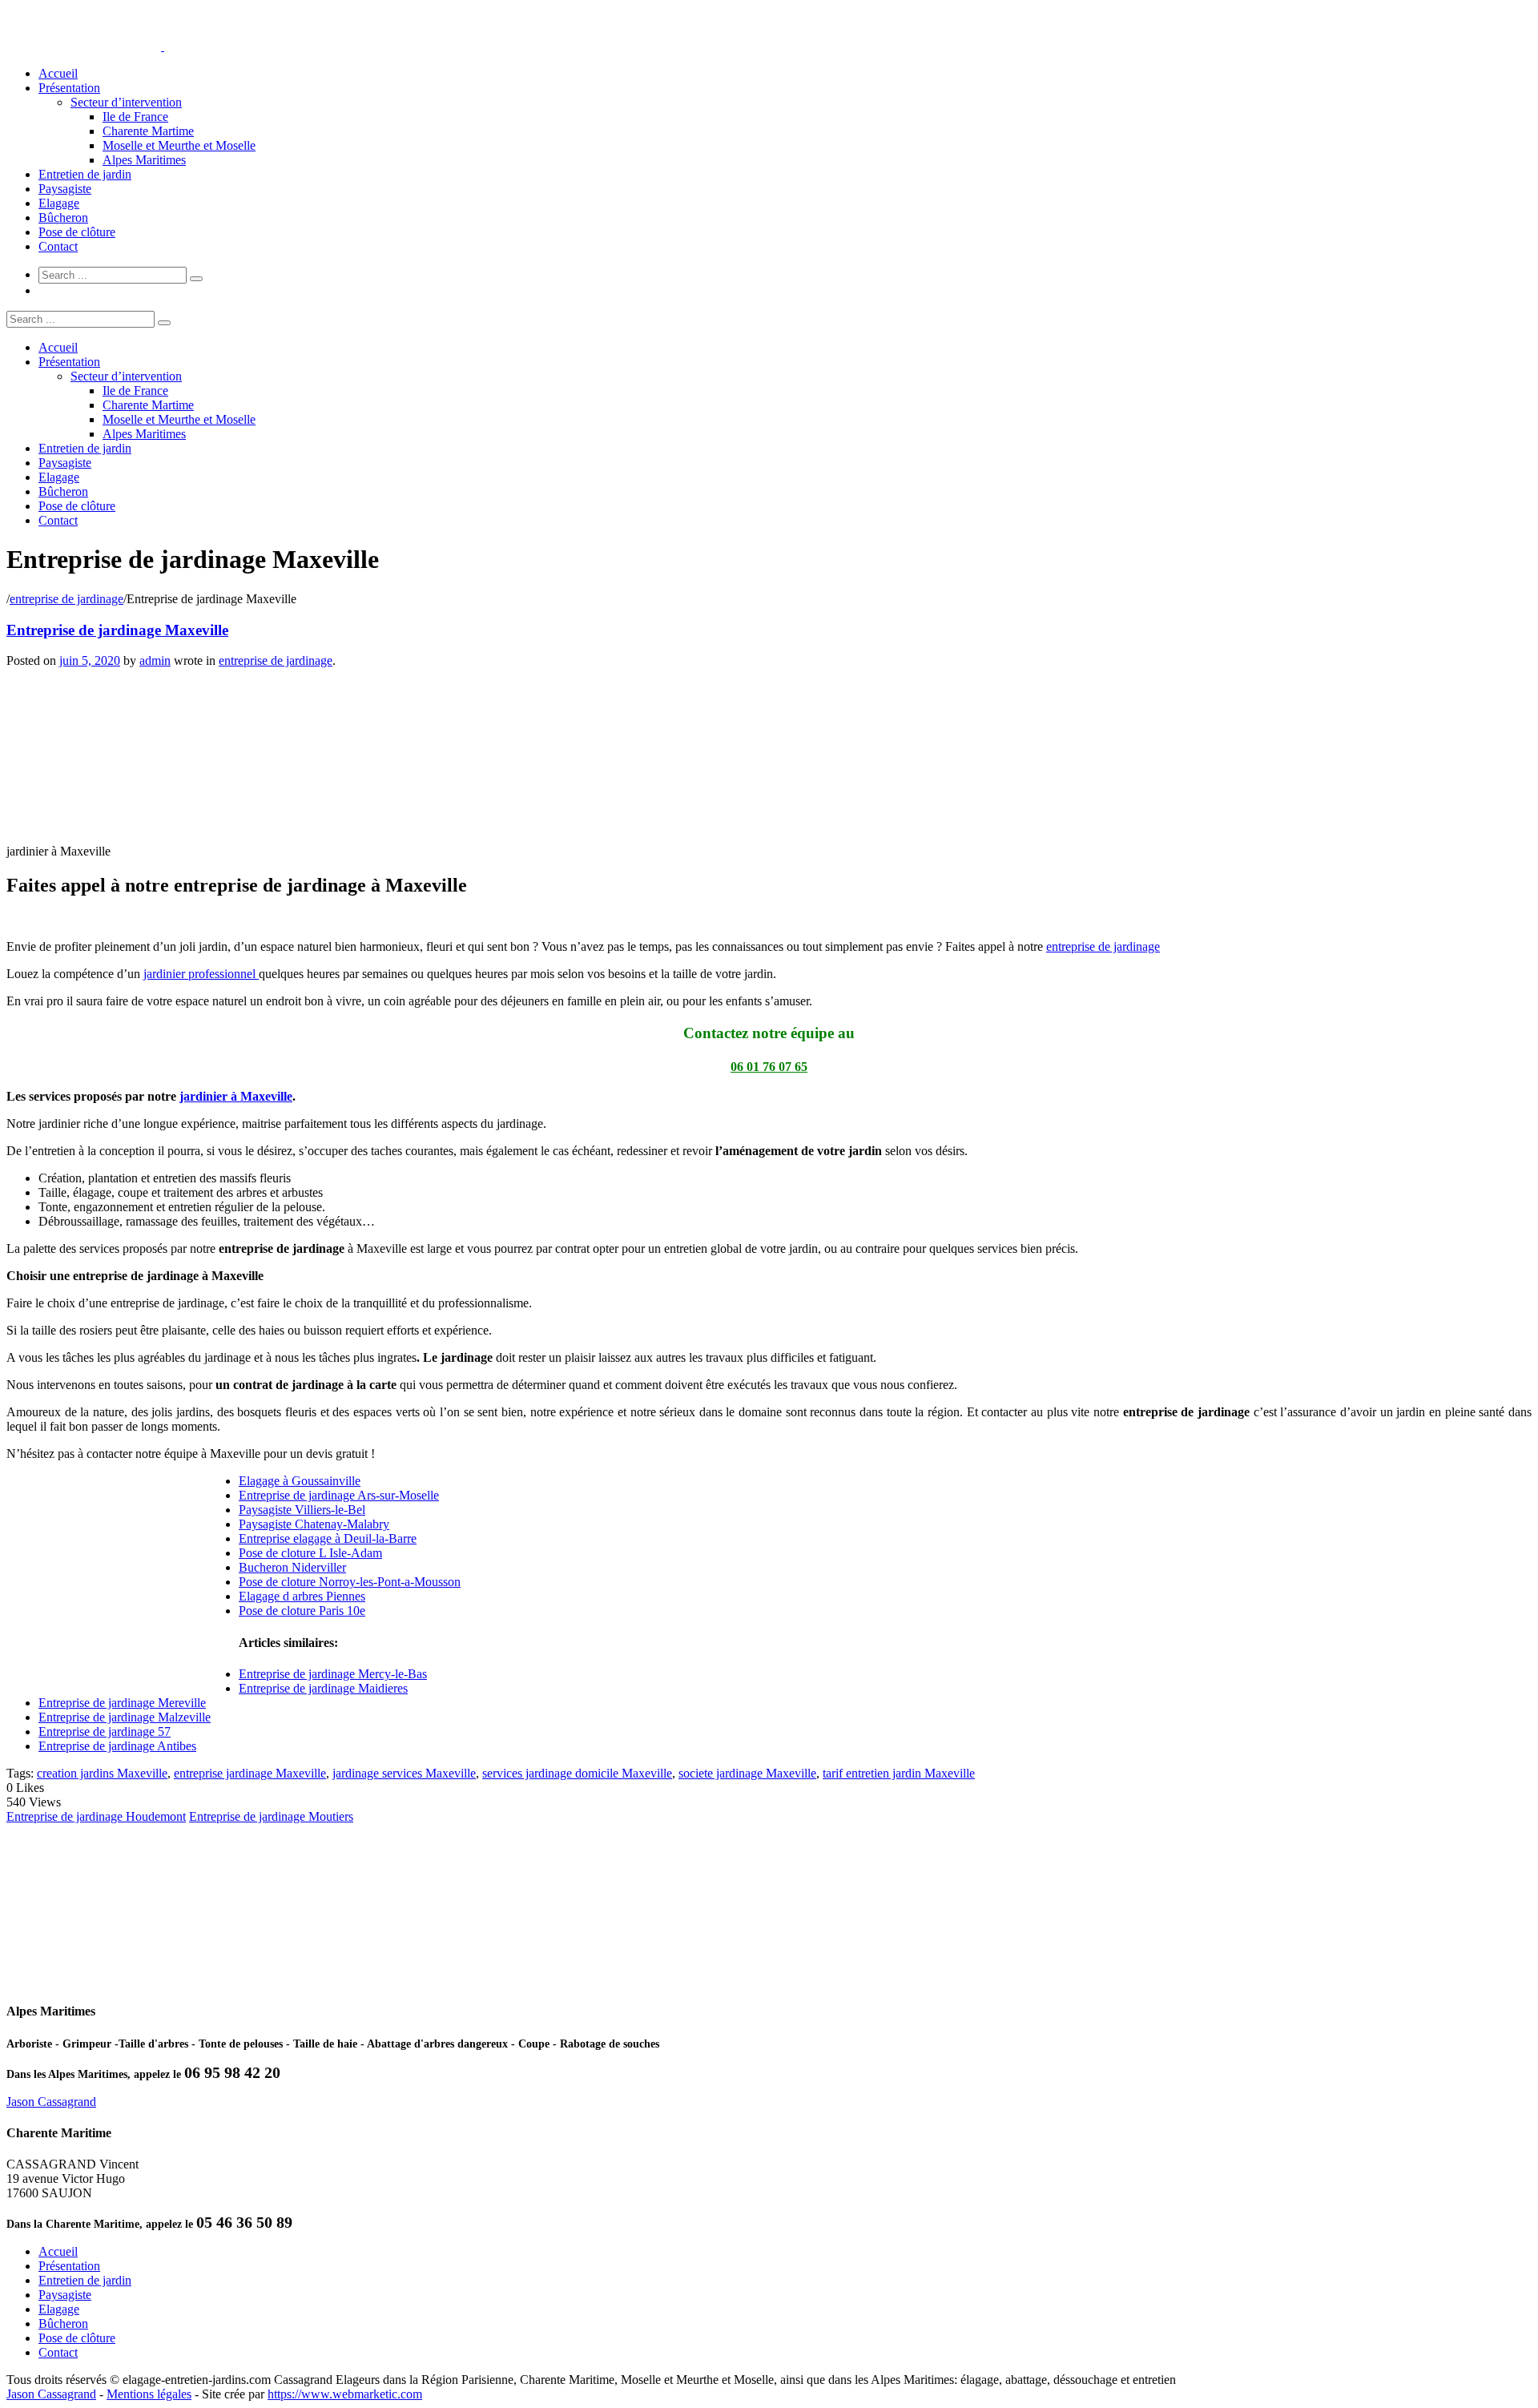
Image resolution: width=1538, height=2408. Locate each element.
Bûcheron (63, 217)
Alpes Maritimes (144, 160)
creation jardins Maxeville (102, 1773)
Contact (58, 246)
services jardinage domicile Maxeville (577, 1773)
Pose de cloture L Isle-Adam (310, 1553)
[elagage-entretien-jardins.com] (163, 46)
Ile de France (135, 117)
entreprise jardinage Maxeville (250, 1773)
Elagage (59, 203)
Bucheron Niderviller (292, 1567)
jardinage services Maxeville (404, 1773)
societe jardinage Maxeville (747, 1773)
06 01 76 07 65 (769, 1067)
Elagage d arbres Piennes (302, 1596)
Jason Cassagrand (51, 2102)
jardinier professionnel (201, 974)
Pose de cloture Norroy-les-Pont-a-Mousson (350, 1582)
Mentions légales (149, 2394)
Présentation (69, 88)
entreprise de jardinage (66, 599)
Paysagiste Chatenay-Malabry (314, 1524)
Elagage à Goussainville (300, 1481)
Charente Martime (148, 131)
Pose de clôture (77, 232)
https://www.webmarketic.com (345, 2394)
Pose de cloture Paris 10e (302, 1611)
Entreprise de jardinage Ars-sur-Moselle (339, 1495)
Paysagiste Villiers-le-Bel (302, 1510)
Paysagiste (65, 189)
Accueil (58, 73)
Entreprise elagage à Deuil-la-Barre (328, 1538)
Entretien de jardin (85, 174)
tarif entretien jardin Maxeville (899, 1773)
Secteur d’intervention (126, 102)
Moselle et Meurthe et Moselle (179, 145)
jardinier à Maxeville (236, 1096)
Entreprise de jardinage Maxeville (117, 630)
